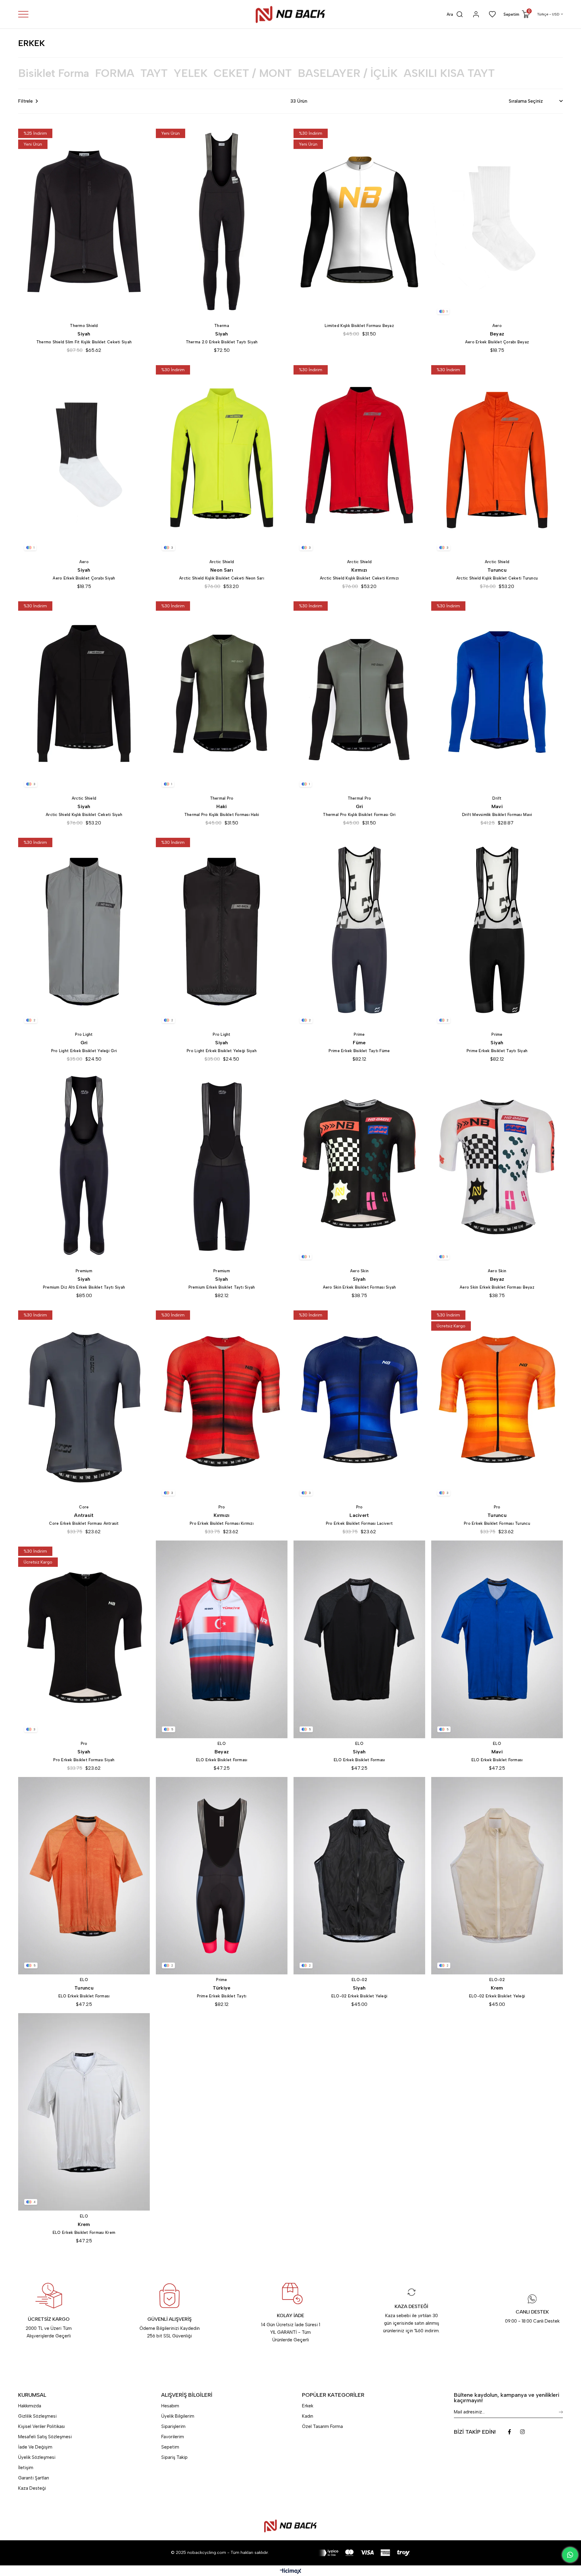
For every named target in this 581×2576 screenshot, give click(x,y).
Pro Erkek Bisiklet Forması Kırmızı (222, 1523)
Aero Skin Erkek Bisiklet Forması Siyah (359, 1287)
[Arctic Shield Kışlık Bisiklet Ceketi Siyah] (84, 694)
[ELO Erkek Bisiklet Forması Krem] (84, 2112)
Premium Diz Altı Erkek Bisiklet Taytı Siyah (84, 1287)
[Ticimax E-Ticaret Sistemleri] (291, 2572)
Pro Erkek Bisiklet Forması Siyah (84, 1760)
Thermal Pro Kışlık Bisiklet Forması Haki (222, 815)
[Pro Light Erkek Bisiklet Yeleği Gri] (84, 931)
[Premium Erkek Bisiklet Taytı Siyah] (222, 1167)
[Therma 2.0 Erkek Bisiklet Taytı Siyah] (222, 221)
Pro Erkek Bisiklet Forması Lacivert (359, 1523)
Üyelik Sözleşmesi (37, 2457)
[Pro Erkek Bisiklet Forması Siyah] (84, 1639)
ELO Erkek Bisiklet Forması (222, 1760)
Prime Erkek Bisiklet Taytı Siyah (497, 1051)
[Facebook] (509, 2432)
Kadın (308, 2416)
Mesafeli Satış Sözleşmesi (45, 2437)
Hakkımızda (30, 2406)
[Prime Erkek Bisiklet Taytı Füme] (359, 931)
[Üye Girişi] (476, 14)
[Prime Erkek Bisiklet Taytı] (222, 1876)
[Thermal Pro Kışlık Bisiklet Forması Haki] (222, 694)
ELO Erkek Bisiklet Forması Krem (84, 2233)
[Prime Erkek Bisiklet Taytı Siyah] (497, 931)
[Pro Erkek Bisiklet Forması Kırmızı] (222, 1403)
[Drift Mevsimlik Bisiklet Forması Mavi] (497, 694)
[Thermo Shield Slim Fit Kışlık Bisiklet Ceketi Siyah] (84, 221)
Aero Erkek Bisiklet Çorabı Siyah (84, 578)
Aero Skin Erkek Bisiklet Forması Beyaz (497, 1287)
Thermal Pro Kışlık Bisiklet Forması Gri (359, 815)
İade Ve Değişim (35, 2447)
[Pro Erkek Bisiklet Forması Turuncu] (497, 1403)
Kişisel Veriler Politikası (41, 2426)
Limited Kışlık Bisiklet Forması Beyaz (359, 326)
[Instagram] (522, 2432)
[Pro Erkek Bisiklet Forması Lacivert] (359, 1403)
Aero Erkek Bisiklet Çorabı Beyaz (497, 342)
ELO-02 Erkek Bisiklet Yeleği (359, 1996)
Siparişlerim (173, 2426)
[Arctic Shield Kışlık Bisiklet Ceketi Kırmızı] (359, 458)
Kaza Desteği (32, 2488)
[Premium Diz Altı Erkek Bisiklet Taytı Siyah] (84, 1167)
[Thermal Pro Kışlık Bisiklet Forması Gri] (359, 694)
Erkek (308, 2406)
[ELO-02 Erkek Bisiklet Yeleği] (359, 1876)
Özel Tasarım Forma (322, 2426)
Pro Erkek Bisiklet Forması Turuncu (497, 1523)
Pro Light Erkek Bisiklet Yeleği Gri (84, 1051)
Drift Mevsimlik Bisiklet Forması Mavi (497, 815)
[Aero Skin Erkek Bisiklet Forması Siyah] (359, 1167)
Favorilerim (173, 2437)
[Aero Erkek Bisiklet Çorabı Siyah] (84, 458)
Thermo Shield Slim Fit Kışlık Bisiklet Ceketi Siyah (84, 342)
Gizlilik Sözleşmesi (37, 2416)
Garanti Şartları (34, 2478)
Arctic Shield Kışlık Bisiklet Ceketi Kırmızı (359, 578)
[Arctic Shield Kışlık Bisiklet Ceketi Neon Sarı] (222, 458)
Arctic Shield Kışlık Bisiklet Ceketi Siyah (84, 815)
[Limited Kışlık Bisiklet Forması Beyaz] (359, 221)
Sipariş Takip (174, 2457)
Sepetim (170, 2447)
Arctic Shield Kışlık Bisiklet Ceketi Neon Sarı (222, 578)
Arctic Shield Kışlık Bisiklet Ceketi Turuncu (497, 578)
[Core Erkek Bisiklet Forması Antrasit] (84, 1403)
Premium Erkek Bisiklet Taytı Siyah (222, 1287)
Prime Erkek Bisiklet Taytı (222, 1996)
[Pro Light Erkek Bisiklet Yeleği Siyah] (222, 931)
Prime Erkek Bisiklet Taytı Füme (359, 1051)
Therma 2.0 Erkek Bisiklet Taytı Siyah (222, 342)
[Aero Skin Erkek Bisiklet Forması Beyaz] (497, 1167)
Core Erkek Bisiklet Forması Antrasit (84, 1523)
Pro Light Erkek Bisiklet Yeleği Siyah (222, 1051)
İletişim (26, 2468)
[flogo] (290, 2526)
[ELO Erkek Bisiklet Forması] (222, 1639)
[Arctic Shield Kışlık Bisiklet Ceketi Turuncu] (497, 458)
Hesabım (170, 2406)
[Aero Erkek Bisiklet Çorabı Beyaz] (497, 221)
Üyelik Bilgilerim (178, 2416)
